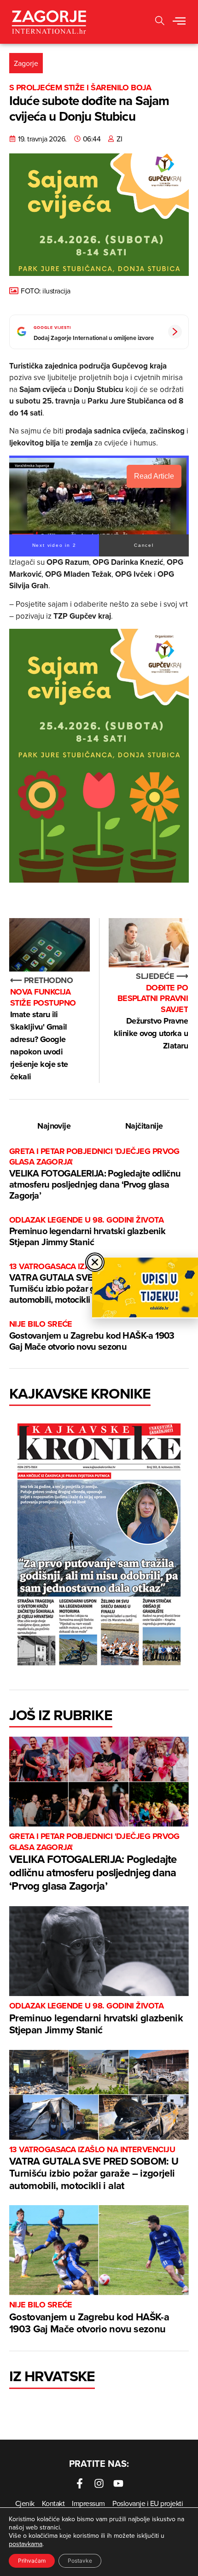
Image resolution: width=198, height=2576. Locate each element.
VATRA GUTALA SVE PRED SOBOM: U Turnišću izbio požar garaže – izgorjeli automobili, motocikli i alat (94, 2169)
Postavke (80, 2561)
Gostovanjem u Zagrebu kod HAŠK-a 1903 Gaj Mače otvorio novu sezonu (92, 1336)
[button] (160, 22)
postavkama (26, 2544)
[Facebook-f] (80, 2483)
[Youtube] (118, 2483)
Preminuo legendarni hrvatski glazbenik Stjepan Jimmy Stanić (87, 1232)
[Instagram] (99, 2483)
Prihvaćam (32, 2561)
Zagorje (26, 63)
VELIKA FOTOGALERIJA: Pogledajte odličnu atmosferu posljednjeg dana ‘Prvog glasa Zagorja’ (95, 1174)
